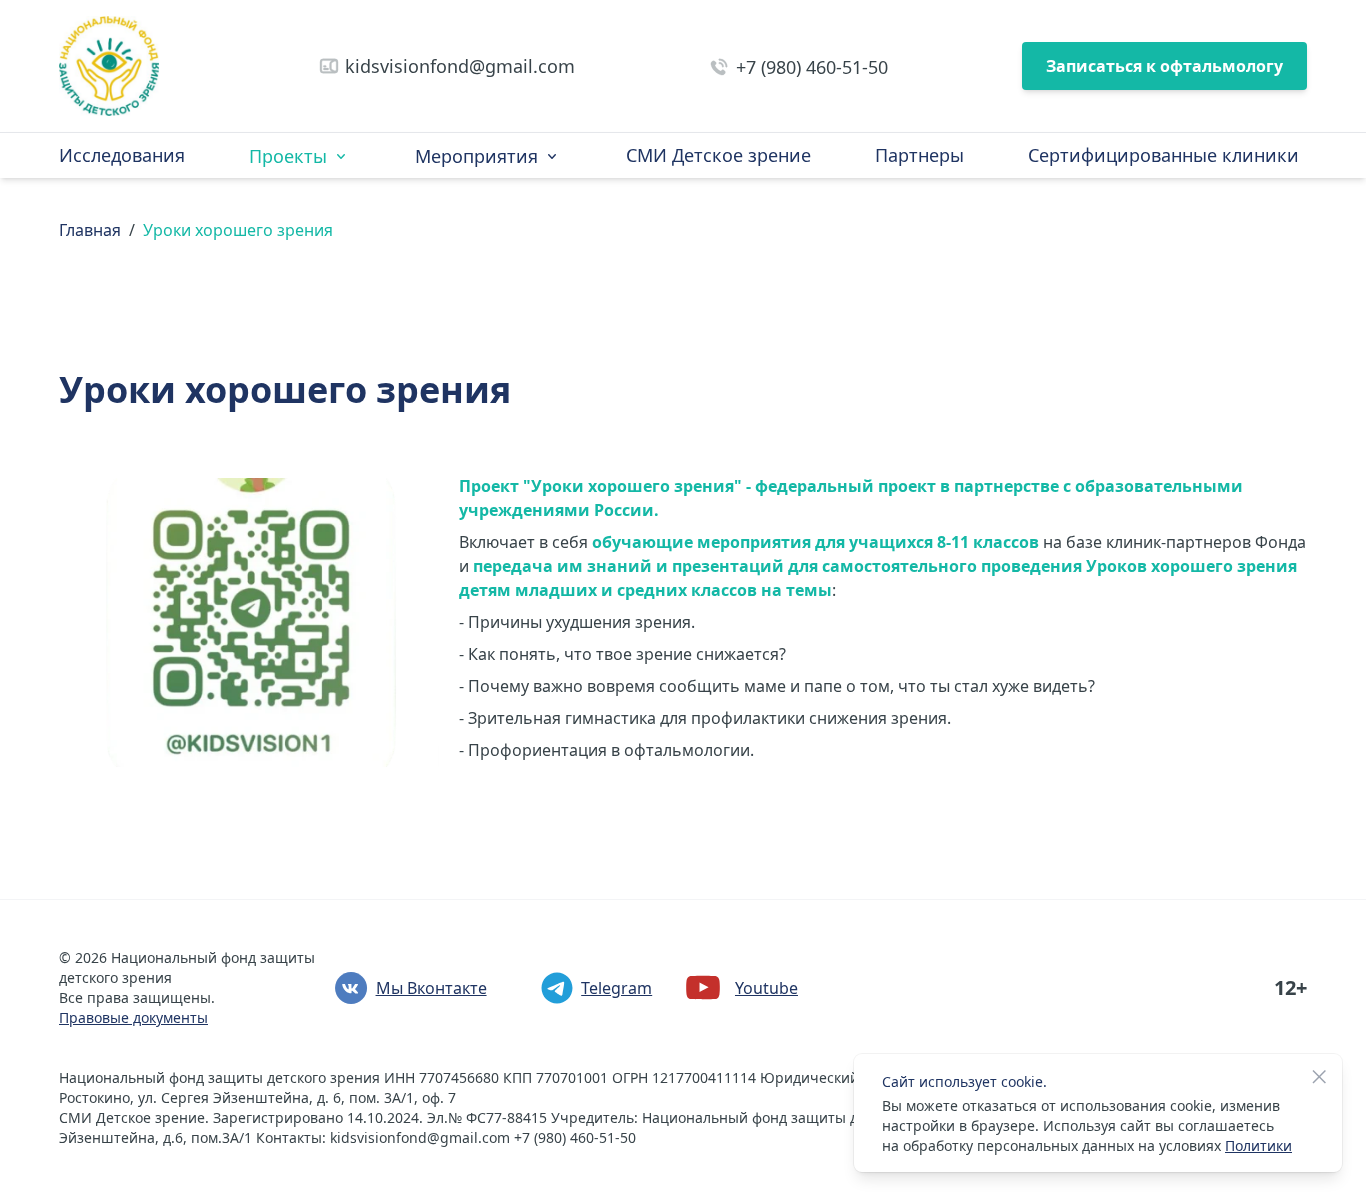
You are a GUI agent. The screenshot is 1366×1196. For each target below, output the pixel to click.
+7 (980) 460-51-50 (812, 67)
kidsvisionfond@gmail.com (460, 66)
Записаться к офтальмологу (1164, 66)
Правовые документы (133, 1017)
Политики (1258, 1145)
